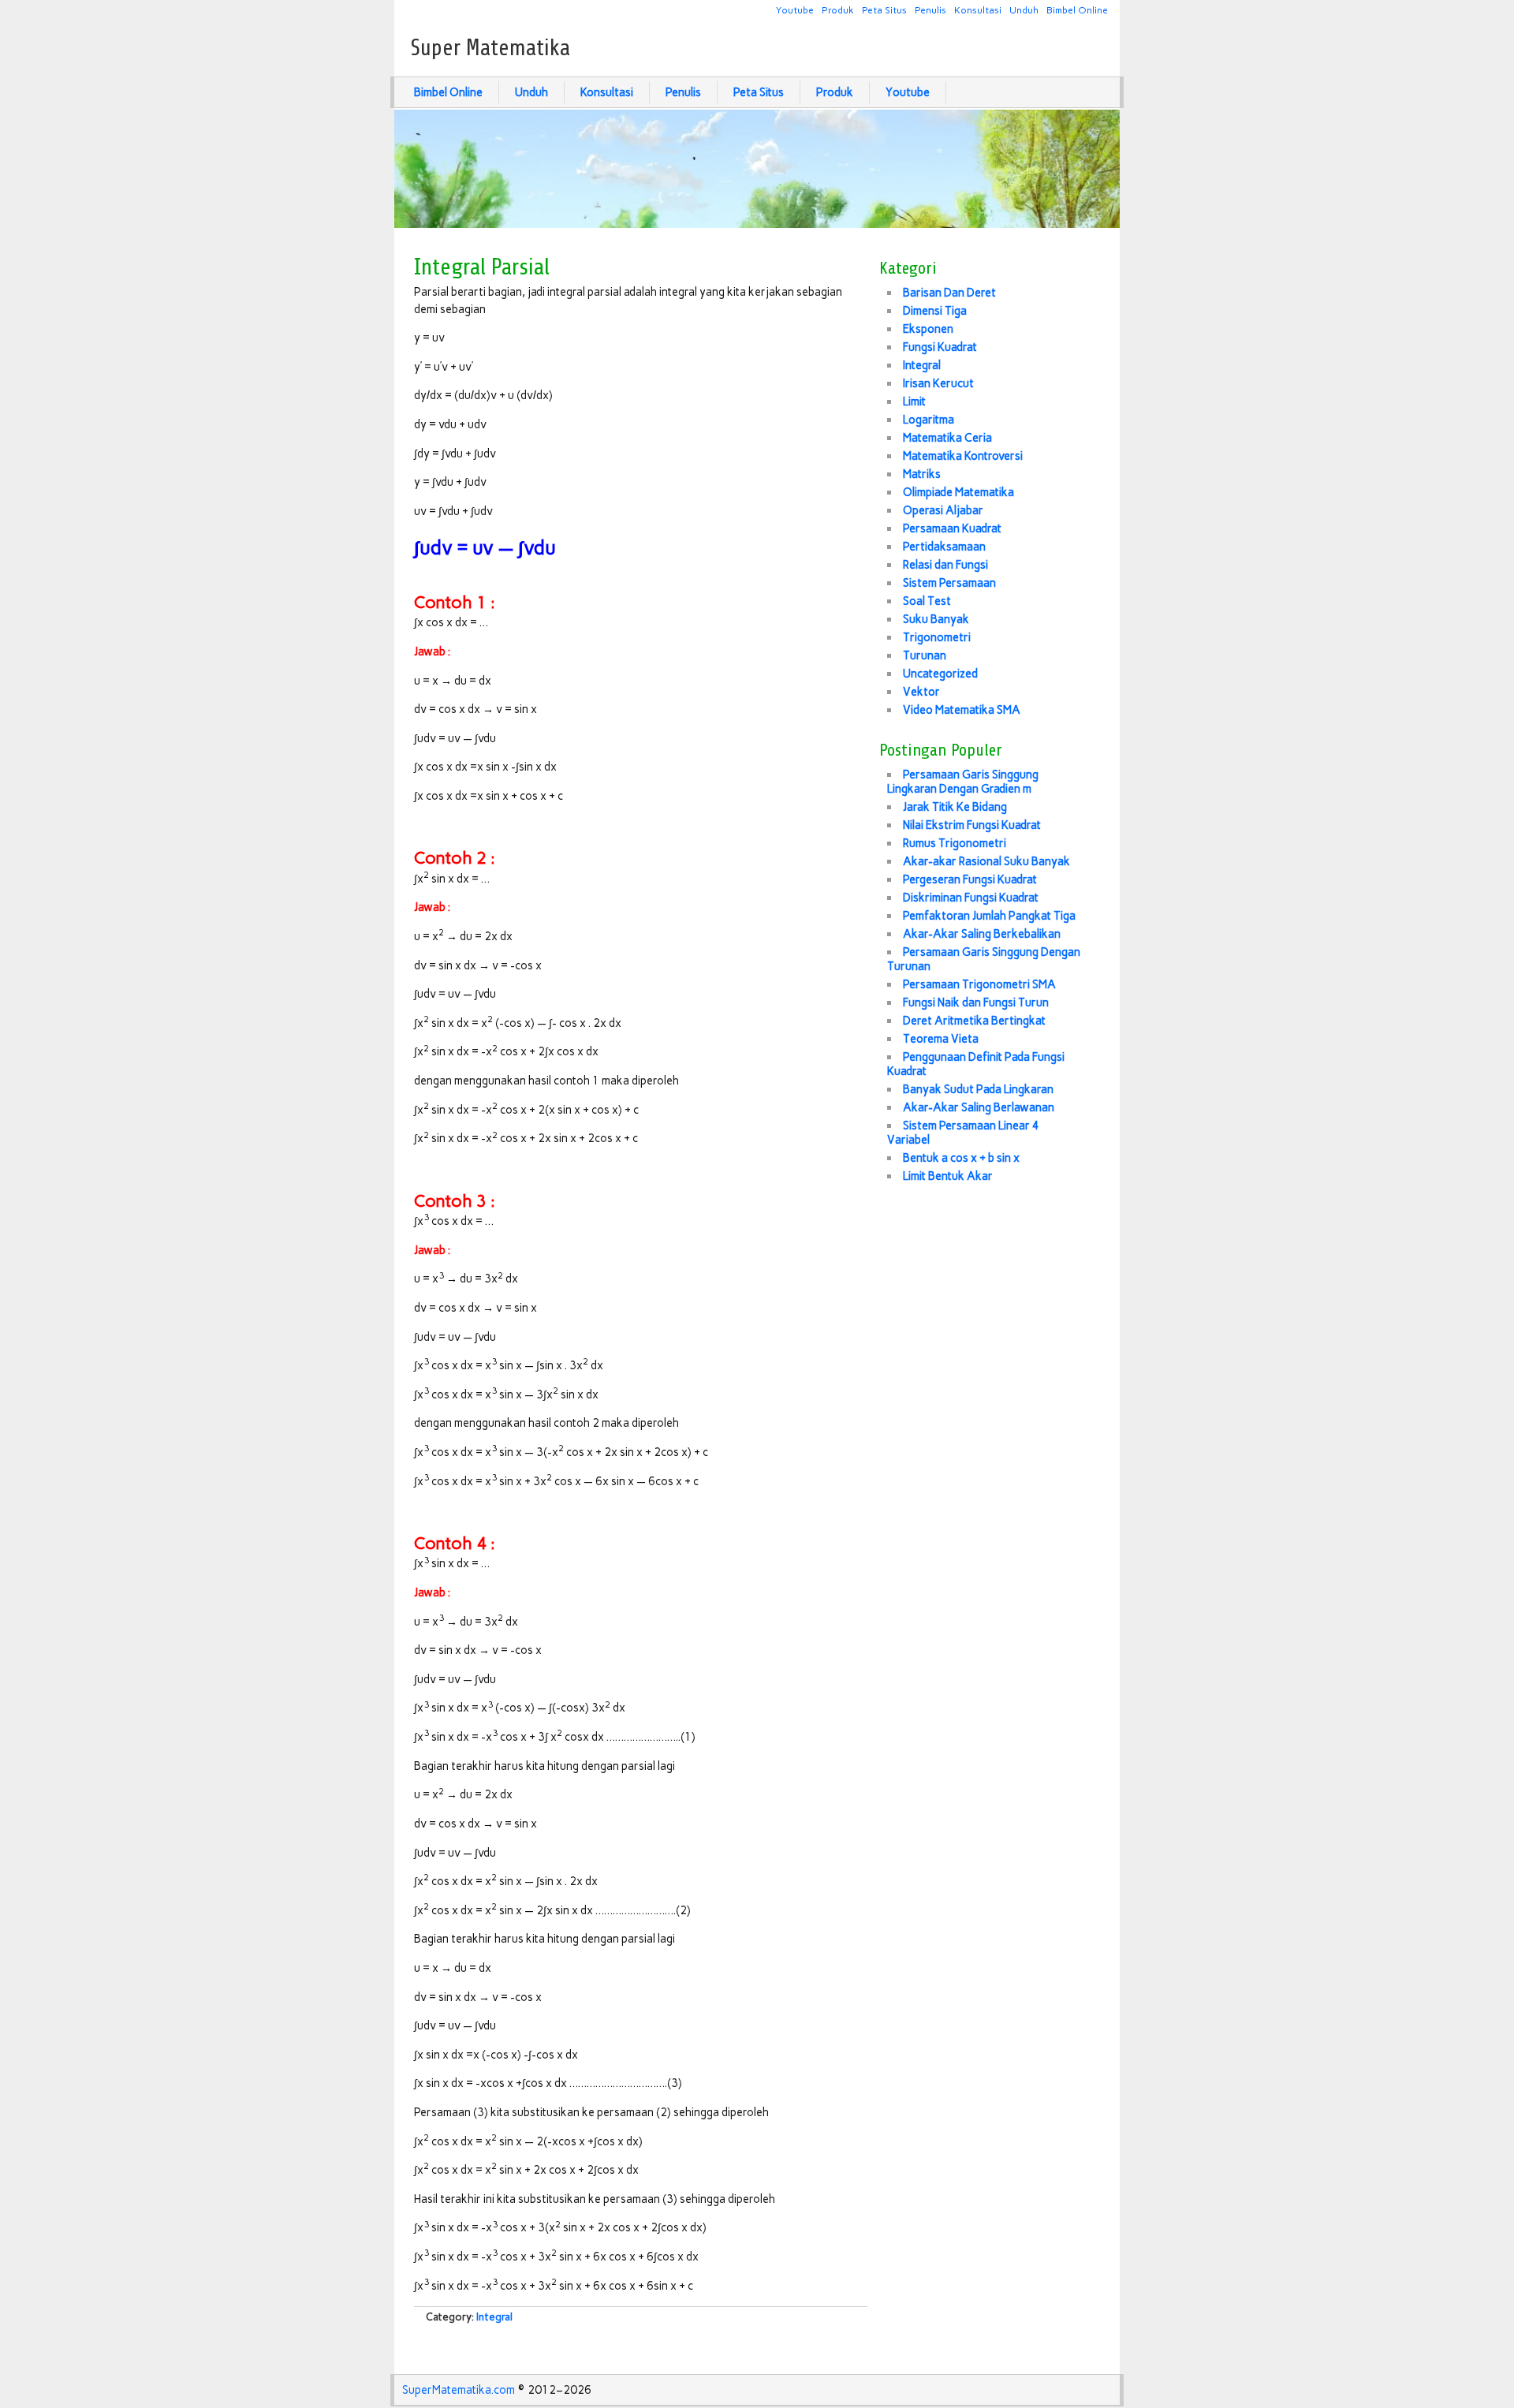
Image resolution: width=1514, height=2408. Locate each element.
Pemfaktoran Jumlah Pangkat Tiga (989, 916)
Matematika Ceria (947, 438)
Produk (838, 10)
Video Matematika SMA (962, 710)
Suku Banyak (936, 619)
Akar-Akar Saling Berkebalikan (982, 934)
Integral (494, 2317)
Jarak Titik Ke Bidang (955, 807)
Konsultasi (978, 10)
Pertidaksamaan (944, 547)
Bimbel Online (1077, 10)
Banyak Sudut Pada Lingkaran (978, 1089)
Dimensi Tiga (935, 311)
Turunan (925, 655)
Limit (914, 401)
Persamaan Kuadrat (952, 528)
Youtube (795, 10)
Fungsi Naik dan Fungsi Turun (976, 1002)
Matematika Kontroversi (963, 456)
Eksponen (928, 329)
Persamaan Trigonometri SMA (979, 984)
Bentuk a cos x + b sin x (961, 1158)
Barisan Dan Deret (949, 293)
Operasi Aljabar (943, 510)
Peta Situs (884, 10)
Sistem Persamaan (949, 583)
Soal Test (927, 601)
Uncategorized (940, 674)
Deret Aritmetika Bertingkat (974, 1021)
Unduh (1024, 10)
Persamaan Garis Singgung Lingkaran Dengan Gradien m (963, 782)
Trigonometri (937, 637)
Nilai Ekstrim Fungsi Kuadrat (972, 825)
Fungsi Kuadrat (940, 347)
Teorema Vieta (941, 1039)
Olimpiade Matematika (958, 492)
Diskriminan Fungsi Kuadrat (971, 898)
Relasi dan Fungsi (945, 565)
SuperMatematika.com (459, 2390)
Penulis (930, 10)
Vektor (921, 692)
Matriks (922, 474)
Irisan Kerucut (938, 383)
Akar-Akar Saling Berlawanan (979, 1107)
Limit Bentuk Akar (948, 1176)
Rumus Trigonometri (955, 843)
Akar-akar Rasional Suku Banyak (986, 861)
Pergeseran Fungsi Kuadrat (970, 879)
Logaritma (929, 420)
